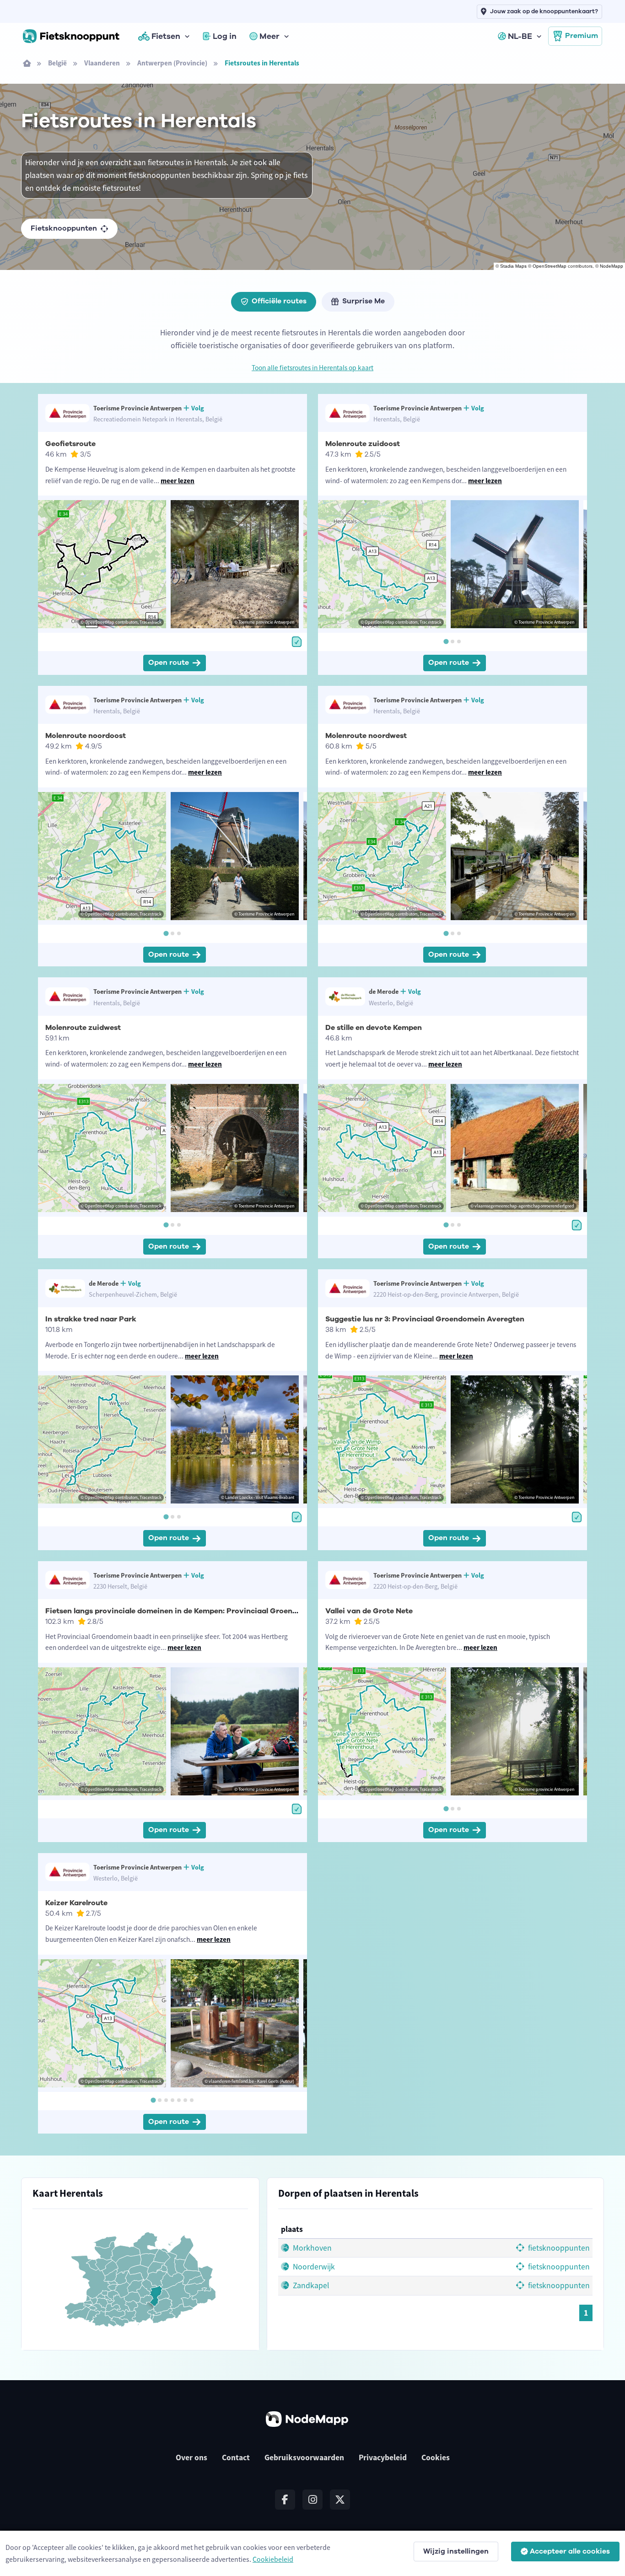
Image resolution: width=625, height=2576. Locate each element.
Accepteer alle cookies (570, 2551)
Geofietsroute (70, 444)
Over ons (191, 2457)
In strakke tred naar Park (91, 1319)
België (57, 63)
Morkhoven (311, 2248)
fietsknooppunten (558, 2248)
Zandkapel (310, 2285)
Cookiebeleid (273, 2559)
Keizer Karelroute (76, 1903)
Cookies (436, 2457)
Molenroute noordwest (366, 736)
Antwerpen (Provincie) (172, 63)
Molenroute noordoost (86, 736)
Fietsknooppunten (64, 228)
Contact (236, 2457)
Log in (225, 36)
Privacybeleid (383, 2457)
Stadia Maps (513, 266)
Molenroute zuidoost (363, 444)
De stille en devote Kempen (374, 1028)
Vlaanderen (102, 63)
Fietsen (166, 36)
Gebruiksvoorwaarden (304, 2457)
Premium (582, 36)
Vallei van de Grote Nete (369, 1611)
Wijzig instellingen (456, 2551)
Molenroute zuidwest (83, 1028)
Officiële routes (279, 301)
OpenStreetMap (550, 266)
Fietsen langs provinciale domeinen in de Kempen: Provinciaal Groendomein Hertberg (199, 1611)
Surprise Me (364, 301)
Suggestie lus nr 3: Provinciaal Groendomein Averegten (425, 1319)
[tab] (446, 641)
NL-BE (520, 36)
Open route (169, 663)
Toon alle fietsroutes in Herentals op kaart (312, 368)
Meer (269, 36)
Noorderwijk (313, 2267)
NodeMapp (612, 266)
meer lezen (178, 481)
